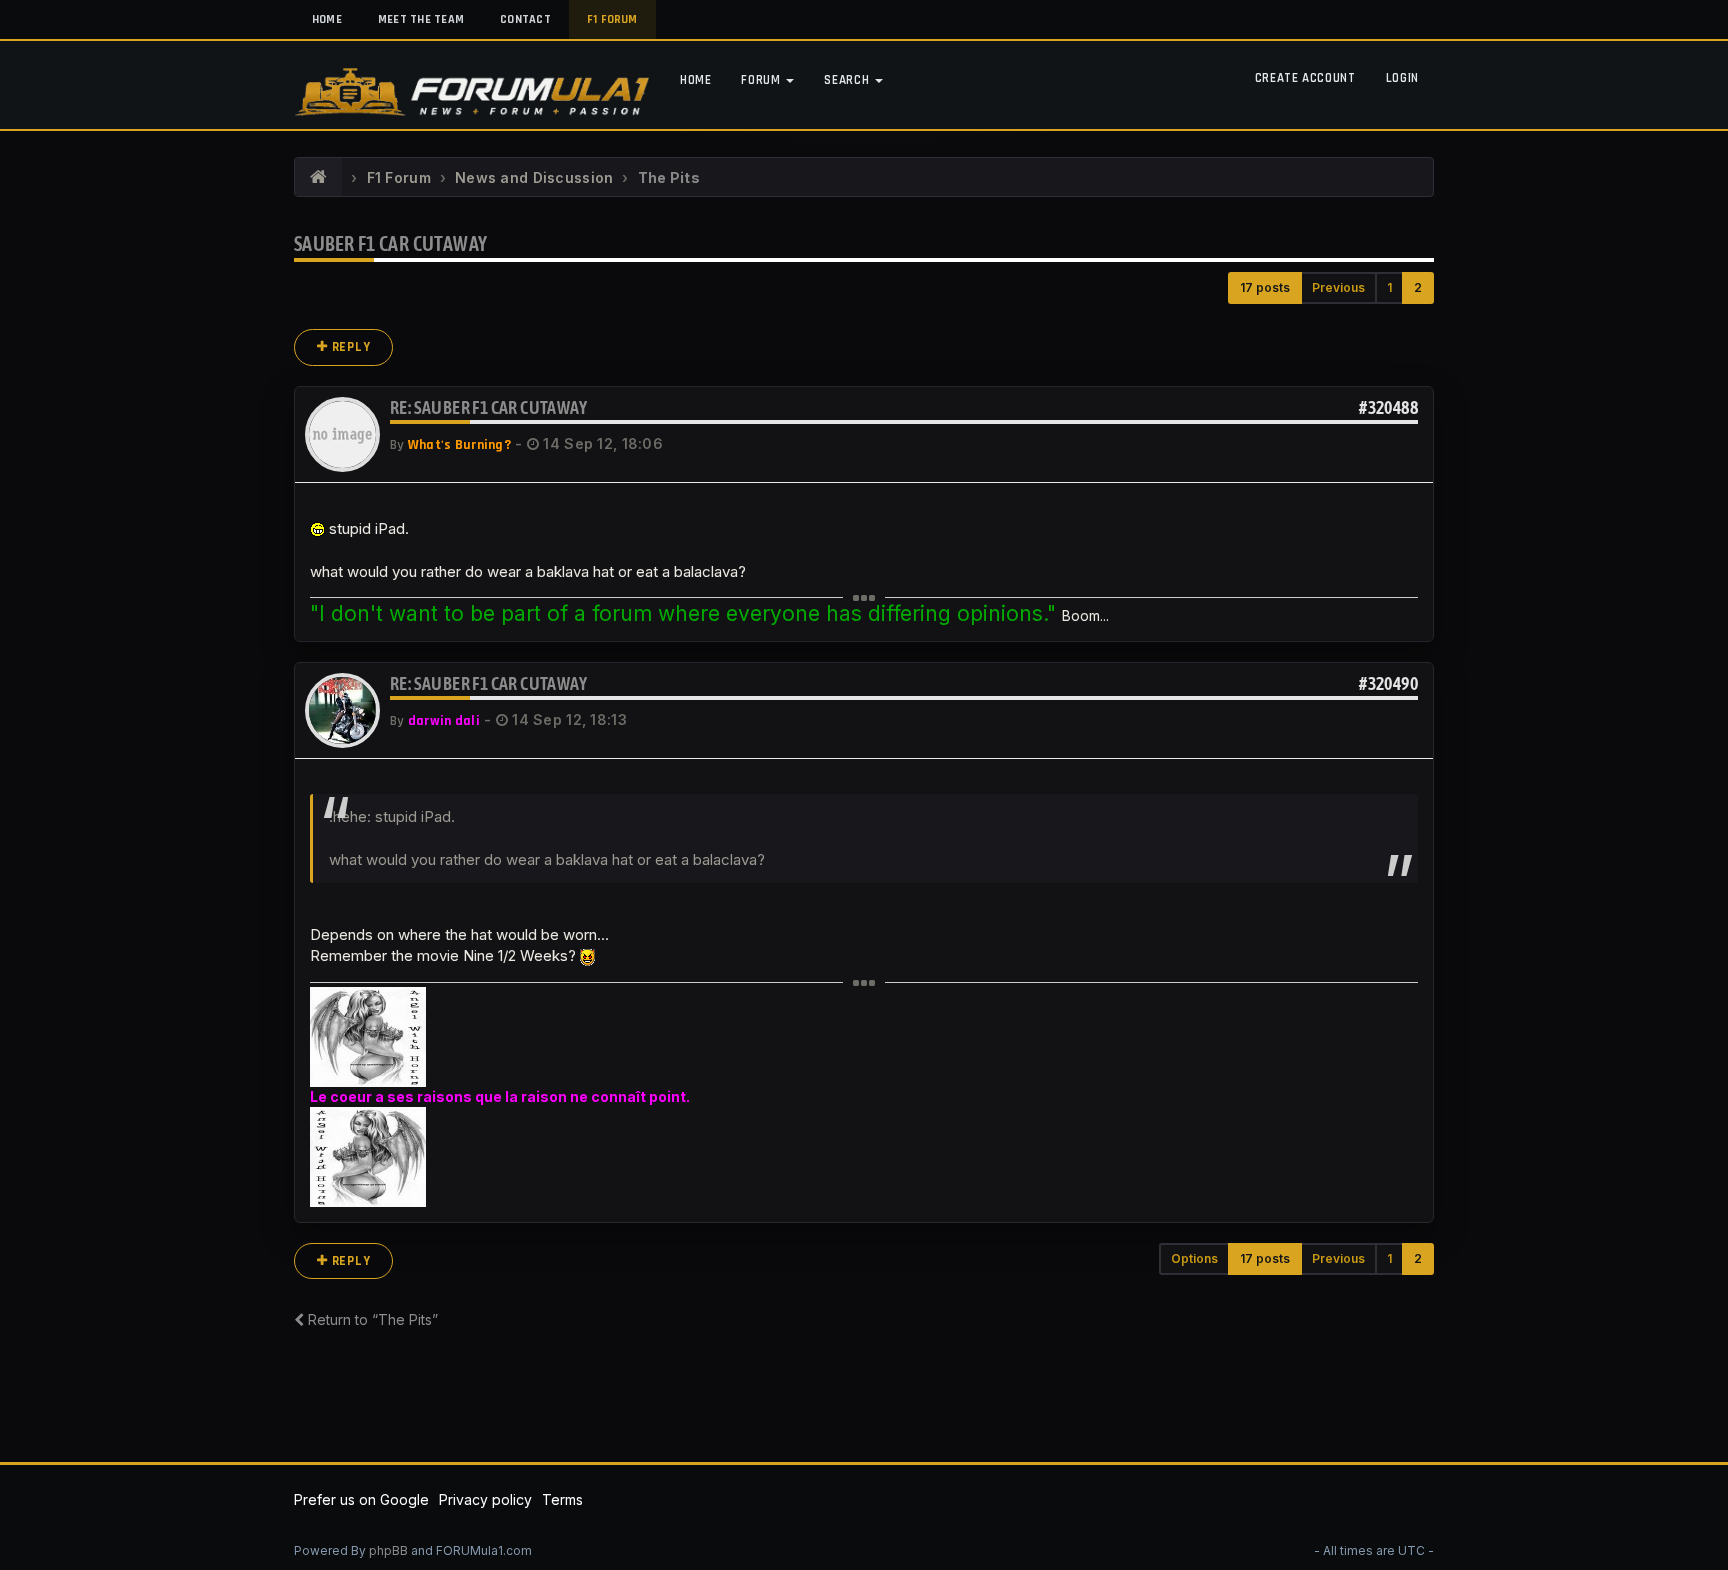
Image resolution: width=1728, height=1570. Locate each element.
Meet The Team (421, 19)
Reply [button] (349, 347)
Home (327, 19)
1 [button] (1389, 287)
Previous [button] (1338, 287)
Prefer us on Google (361, 1499)
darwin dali (444, 721)
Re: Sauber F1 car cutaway (488, 407)
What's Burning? (459, 445)
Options (1194, 1258)
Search (848, 80)
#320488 (1388, 407)
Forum (762, 80)
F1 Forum (612, 19)
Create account (1305, 78)
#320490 (1388, 683)
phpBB (388, 1550)
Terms (562, 1499)
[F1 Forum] (318, 178)
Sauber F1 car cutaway (390, 243)
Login (1402, 78)
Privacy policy (485, 1499)
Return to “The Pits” (371, 1319)
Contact (525, 19)
